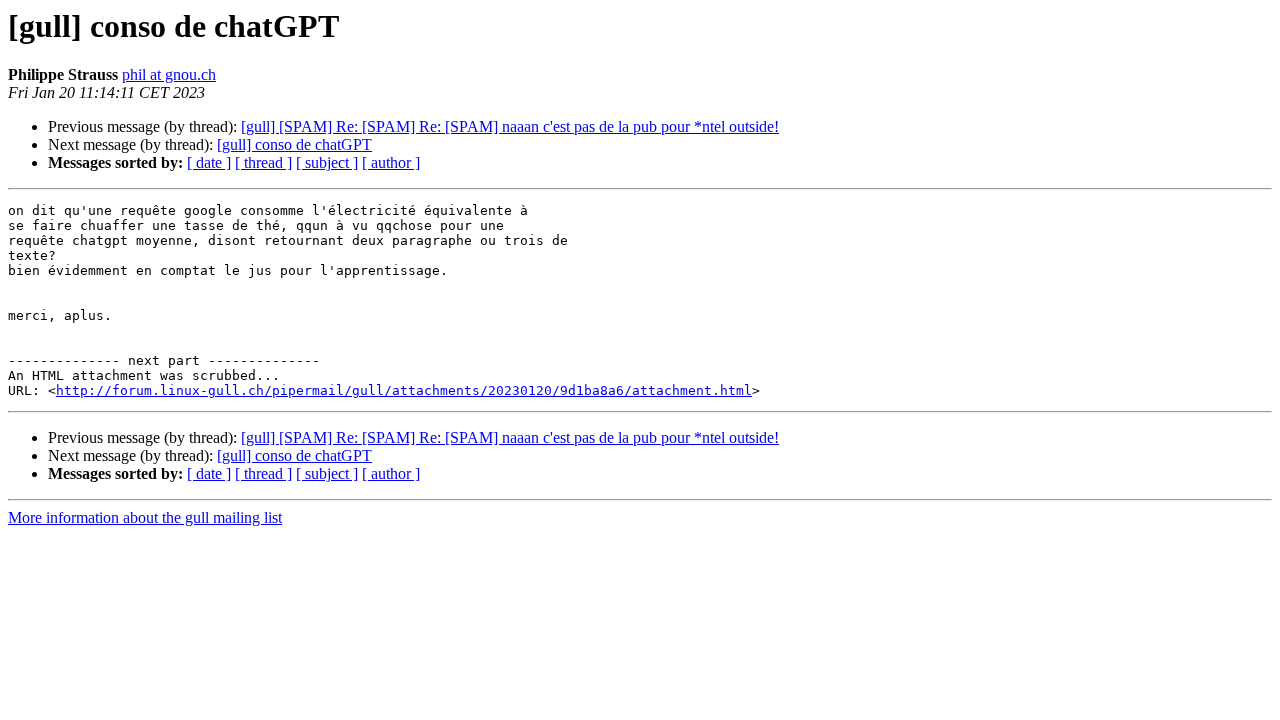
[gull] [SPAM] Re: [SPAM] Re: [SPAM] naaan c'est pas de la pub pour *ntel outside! (510, 126)
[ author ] (391, 162)
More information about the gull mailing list (145, 517)
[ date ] (209, 162)
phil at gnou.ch (169, 74)
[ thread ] (263, 162)
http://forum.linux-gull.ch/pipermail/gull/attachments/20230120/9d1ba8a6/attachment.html (404, 390)
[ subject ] (327, 162)
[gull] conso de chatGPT (294, 144)
